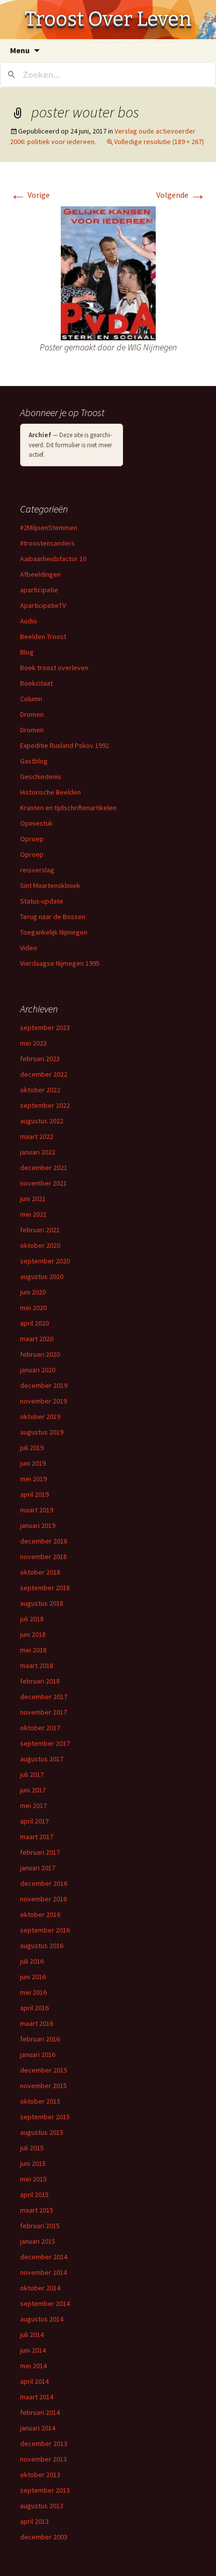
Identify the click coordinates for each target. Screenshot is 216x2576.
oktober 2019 (40, 1416)
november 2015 (43, 2086)
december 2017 (44, 1697)
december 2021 (44, 1168)
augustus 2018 (42, 1603)
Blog (27, 652)
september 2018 (45, 1588)
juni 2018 (33, 1634)
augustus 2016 (42, 1946)
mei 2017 (33, 1806)
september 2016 (45, 1930)
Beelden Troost (43, 636)
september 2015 (45, 2117)
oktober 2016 (40, 1914)
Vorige (30, 195)
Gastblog (34, 761)
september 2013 (45, 2490)
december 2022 (44, 1074)
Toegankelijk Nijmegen (54, 932)
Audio (29, 621)
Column (31, 699)
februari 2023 (40, 1059)
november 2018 (43, 1557)
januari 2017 (38, 1868)
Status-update (42, 901)
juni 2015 (33, 2163)
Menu (20, 50)
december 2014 (44, 2257)
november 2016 (43, 1899)
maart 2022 (37, 1136)
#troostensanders (47, 543)
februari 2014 (40, 2412)
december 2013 (44, 2443)
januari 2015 (38, 2241)
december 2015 (44, 2070)
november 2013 (43, 2459)
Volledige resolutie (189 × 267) (159, 142)
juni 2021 (33, 1199)
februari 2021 (40, 1230)
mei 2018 (33, 1650)
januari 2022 (38, 1152)
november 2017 (43, 1712)
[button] (108, 273)
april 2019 (34, 1494)
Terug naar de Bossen (53, 917)
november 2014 (43, 2272)
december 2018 (44, 1541)
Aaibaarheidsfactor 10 (53, 559)
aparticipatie (39, 590)
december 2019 (44, 1385)
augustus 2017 (42, 1759)
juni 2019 (33, 1463)
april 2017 (34, 1821)
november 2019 (43, 1401)
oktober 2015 (40, 2101)
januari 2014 (38, 2428)
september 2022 (45, 1105)
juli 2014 (32, 2335)
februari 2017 (40, 1852)
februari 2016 (40, 2039)
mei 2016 (33, 1992)
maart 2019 (37, 1510)
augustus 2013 (42, 2506)
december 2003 (44, 2537)
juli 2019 (32, 1448)
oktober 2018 (40, 1572)
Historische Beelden (50, 792)
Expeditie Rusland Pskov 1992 (65, 745)
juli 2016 (32, 1961)
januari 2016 (38, 2054)
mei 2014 (33, 2366)
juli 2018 (32, 1619)
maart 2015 (37, 2210)
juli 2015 (32, 2148)
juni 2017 (33, 1790)
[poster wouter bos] (108, 272)
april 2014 (34, 2381)
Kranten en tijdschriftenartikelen (68, 808)
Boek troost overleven (54, 668)
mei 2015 (33, 2179)
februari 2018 (40, 1681)
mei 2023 (33, 1043)
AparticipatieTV (43, 605)
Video (29, 948)
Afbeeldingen (40, 574)
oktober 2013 (40, 2475)
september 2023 (45, 1027)
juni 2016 (33, 1977)
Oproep (32, 839)
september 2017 (45, 1743)
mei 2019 (33, 1479)
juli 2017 (32, 1774)
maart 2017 (37, 1837)
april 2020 (34, 1323)
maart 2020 (37, 1339)
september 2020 (45, 1261)
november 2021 (43, 1183)
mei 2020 (33, 1308)
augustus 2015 (42, 2132)
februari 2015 (40, 2226)
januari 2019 (38, 1525)
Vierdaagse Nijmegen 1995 (60, 963)
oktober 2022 (40, 1090)
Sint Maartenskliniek (50, 885)
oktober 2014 (40, 2288)
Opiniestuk (36, 823)
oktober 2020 (40, 1245)
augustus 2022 (42, 1121)
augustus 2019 (42, 1432)
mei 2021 (33, 1214)
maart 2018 (37, 1665)
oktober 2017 (40, 1728)
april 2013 (34, 2521)
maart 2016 (37, 2023)
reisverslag (37, 870)
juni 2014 (33, 2350)
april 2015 (34, 2195)
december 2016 (44, 1883)
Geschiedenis (41, 777)
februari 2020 (40, 1354)
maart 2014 (37, 2397)
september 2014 (45, 2303)
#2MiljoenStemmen (49, 528)
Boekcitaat (36, 683)
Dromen (32, 714)
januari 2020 (38, 1370)
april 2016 (34, 2008)
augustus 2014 (42, 2319)
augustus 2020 (42, 1276)
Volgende (181, 195)
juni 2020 (33, 1292)
